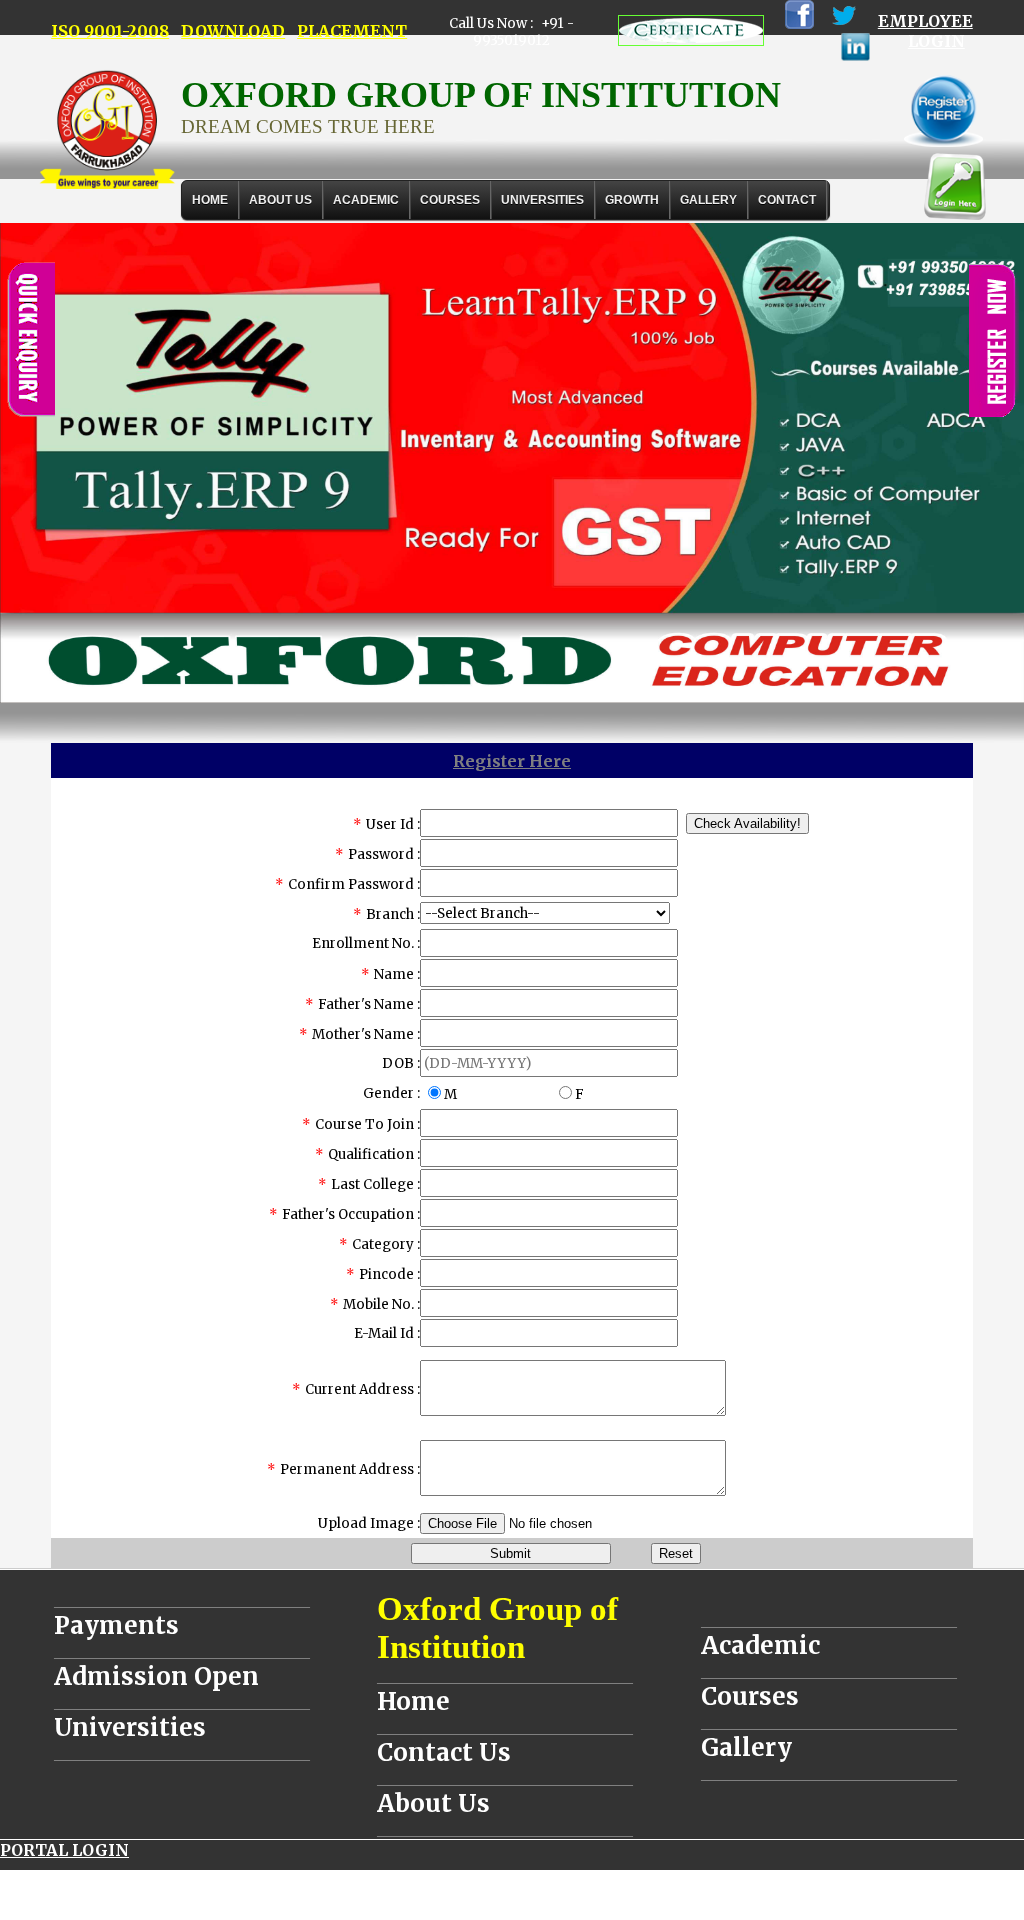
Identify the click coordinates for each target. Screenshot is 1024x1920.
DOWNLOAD (233, 31)
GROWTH (632, 200)
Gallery (708, 200)
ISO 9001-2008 (110, 31)
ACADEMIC (366, 200)
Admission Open (156, 1676)
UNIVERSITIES (542, 200)
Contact (787, 200)
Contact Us (444, 1752)
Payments (116, 1625)
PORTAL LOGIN (64, 1850)
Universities (130, 1727)
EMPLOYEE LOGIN (925, 31)
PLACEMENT (352, 31)
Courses (750, 1696)
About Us (280, 200)
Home (210, 200)
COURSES (450, 200)
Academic (760, 1645)
